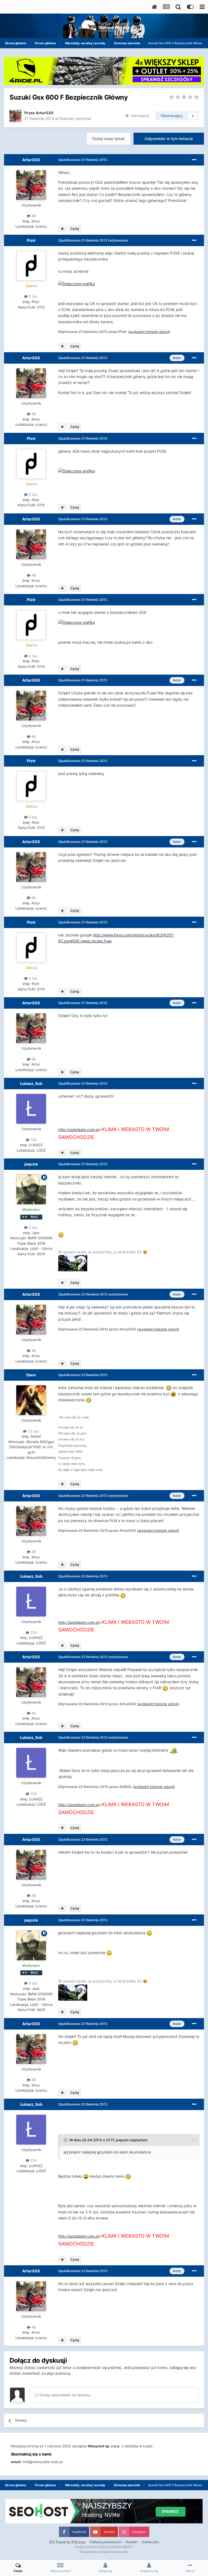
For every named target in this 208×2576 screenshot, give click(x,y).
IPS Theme (58, 2542)
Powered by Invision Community (104, 2552)
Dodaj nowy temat (108, 139)
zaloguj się (179, 2367)
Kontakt (132, 2542)
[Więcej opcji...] (194, 160)
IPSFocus (78, 2542)
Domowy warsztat (75, 118)
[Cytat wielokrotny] (62, 229)
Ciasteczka (150, 2542)
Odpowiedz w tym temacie (169, 139)
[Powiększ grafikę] (77, 283)
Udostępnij (139, 116)
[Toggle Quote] (66, 2140)
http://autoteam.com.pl (79, 1130)
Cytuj (75, 229)
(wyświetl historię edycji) (149, 332)
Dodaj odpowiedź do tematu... (66, 2395)
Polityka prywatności (106, 2542)
